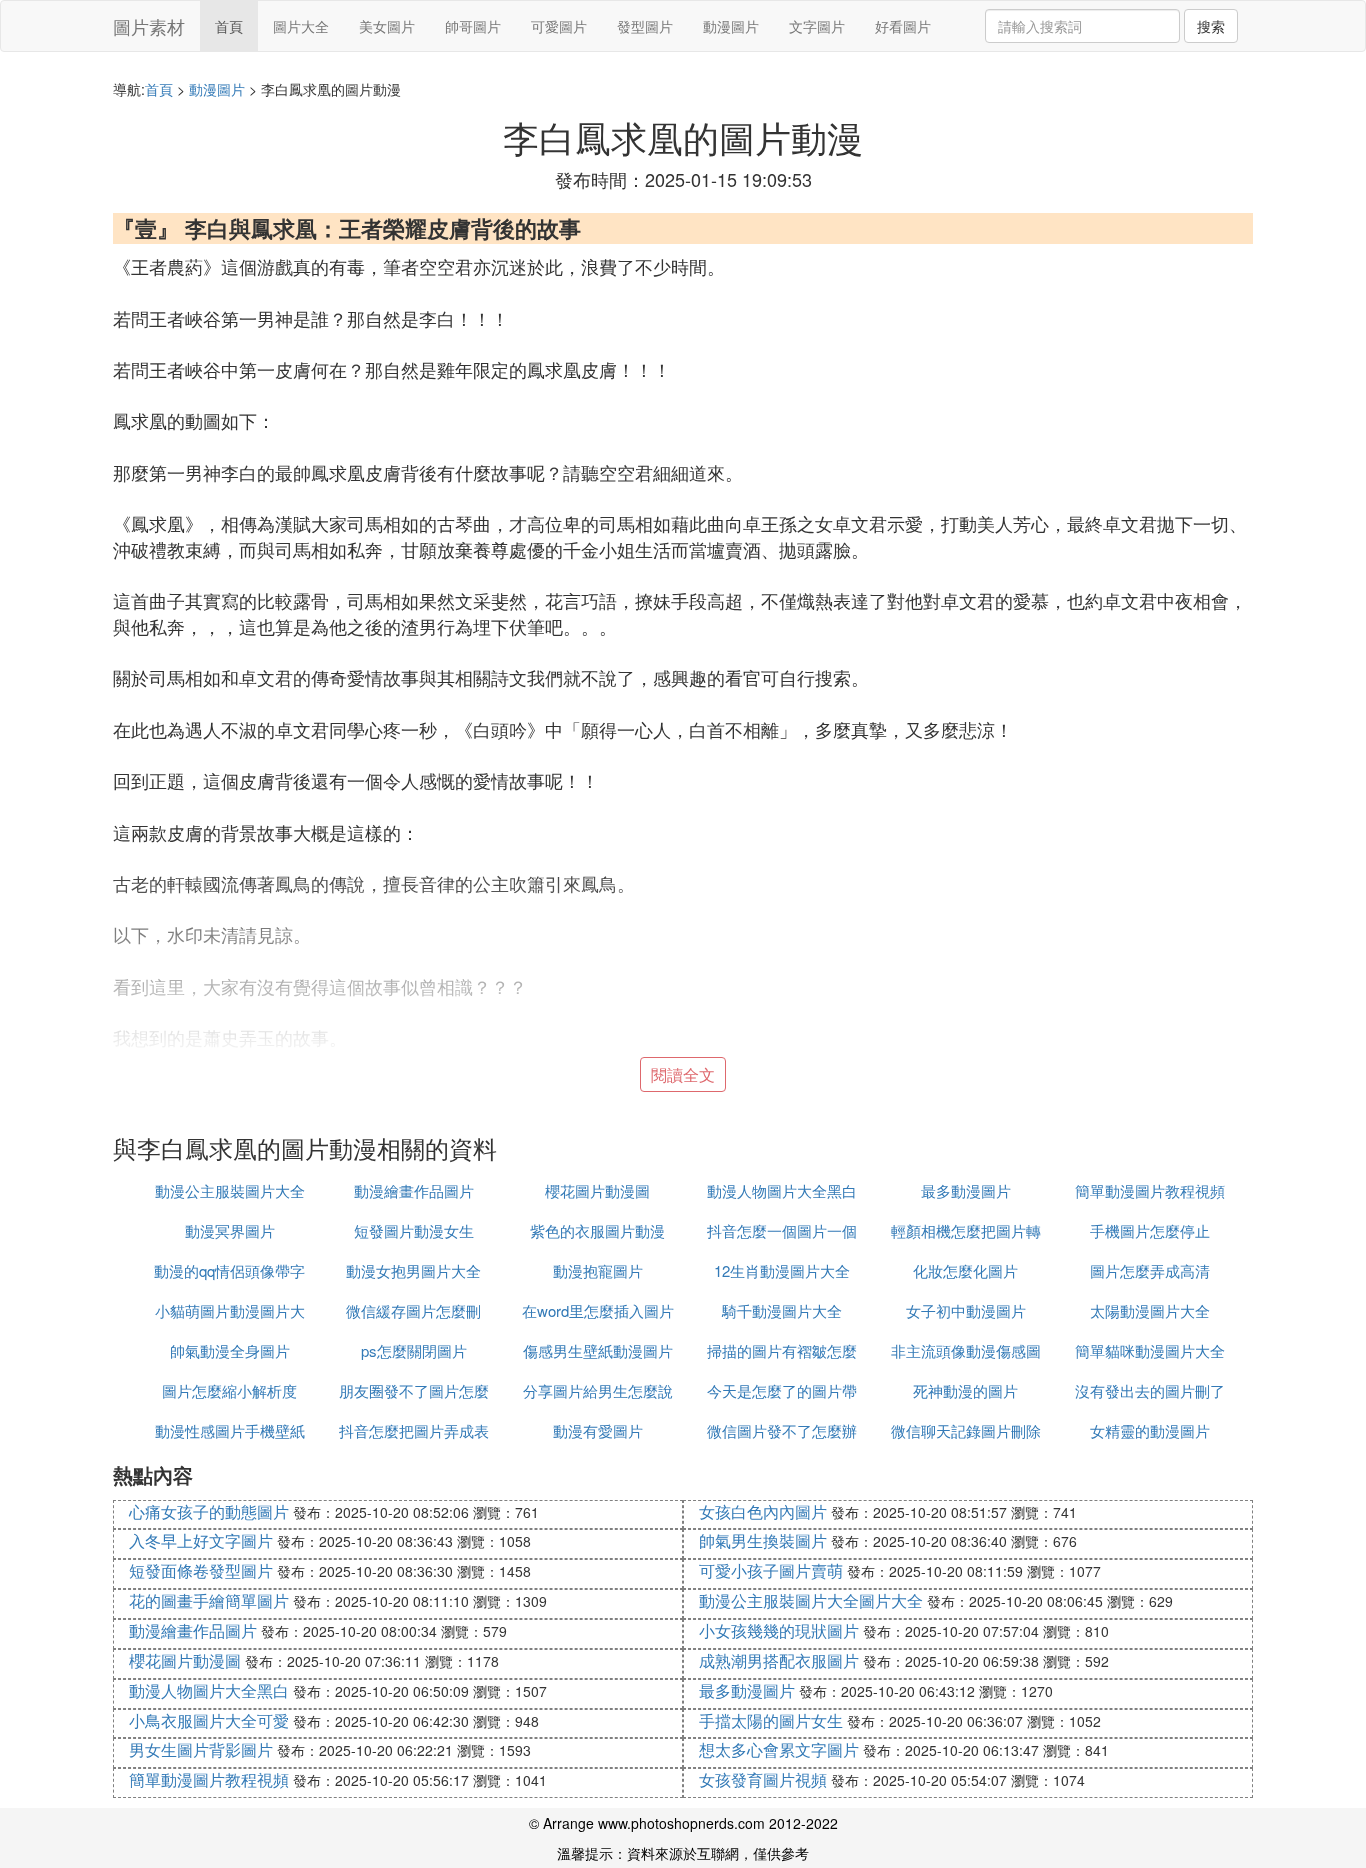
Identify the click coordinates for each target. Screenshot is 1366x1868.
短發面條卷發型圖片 (201, 1570)
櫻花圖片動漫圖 (597, 1190)
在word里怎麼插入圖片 (598, 1310)
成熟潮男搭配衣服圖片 (779, 1660)
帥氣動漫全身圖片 (230, 1350)
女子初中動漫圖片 (966, 1310)
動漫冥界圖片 (230, 1230)
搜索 (1211, 26)
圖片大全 (301, 26)
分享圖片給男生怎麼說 (598, 1390)
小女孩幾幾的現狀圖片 (779, 1630)
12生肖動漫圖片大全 (782, 1270)
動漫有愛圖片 (598, 1430)
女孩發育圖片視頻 (763, 1779)
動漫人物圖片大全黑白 (782, 1190)
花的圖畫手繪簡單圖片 (209, 1600)
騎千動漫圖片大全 (782, 1310)
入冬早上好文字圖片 (201, 1540)
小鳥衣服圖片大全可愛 (209, 1720)
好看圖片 (903, 26)
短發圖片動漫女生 (414, 1230)
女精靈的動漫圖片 (1150, 1430)
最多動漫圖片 (966, 1190)
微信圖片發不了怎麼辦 (782, 1430)
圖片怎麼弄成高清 (1150, 1270)
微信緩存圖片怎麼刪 (413, 1310)
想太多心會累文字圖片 (779, 1749)
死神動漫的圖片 (965, 1390)
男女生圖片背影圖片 (201, 1749)
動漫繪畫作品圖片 (414, 1190)
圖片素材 (149, 26)
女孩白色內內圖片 (763, 1511)
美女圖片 (387, 26)
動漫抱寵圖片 (598, 1270)
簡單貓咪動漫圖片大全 (1150, 1350)
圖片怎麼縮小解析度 (229, 1390)
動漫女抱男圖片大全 (413, 1270)
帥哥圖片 (473, 26)
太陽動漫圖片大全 (1150, 1310)
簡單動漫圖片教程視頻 (1150, 1190)
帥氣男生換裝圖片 (763, 1540)
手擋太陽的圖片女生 (771, 1720)
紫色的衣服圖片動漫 (597, 1230)
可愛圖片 (559, 26)
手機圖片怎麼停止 (1150, 1230)
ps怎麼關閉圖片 (414, 1350)
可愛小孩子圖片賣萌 (771, 1570)
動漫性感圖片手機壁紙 (230, 1430)
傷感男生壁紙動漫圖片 (598, 1350)
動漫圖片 (731, 26)
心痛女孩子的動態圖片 (209, 1511)
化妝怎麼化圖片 (965, 1270)
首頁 (229, 26)
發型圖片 (645, 26)
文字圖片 (817, 26)
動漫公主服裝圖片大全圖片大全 (811, 1600)
